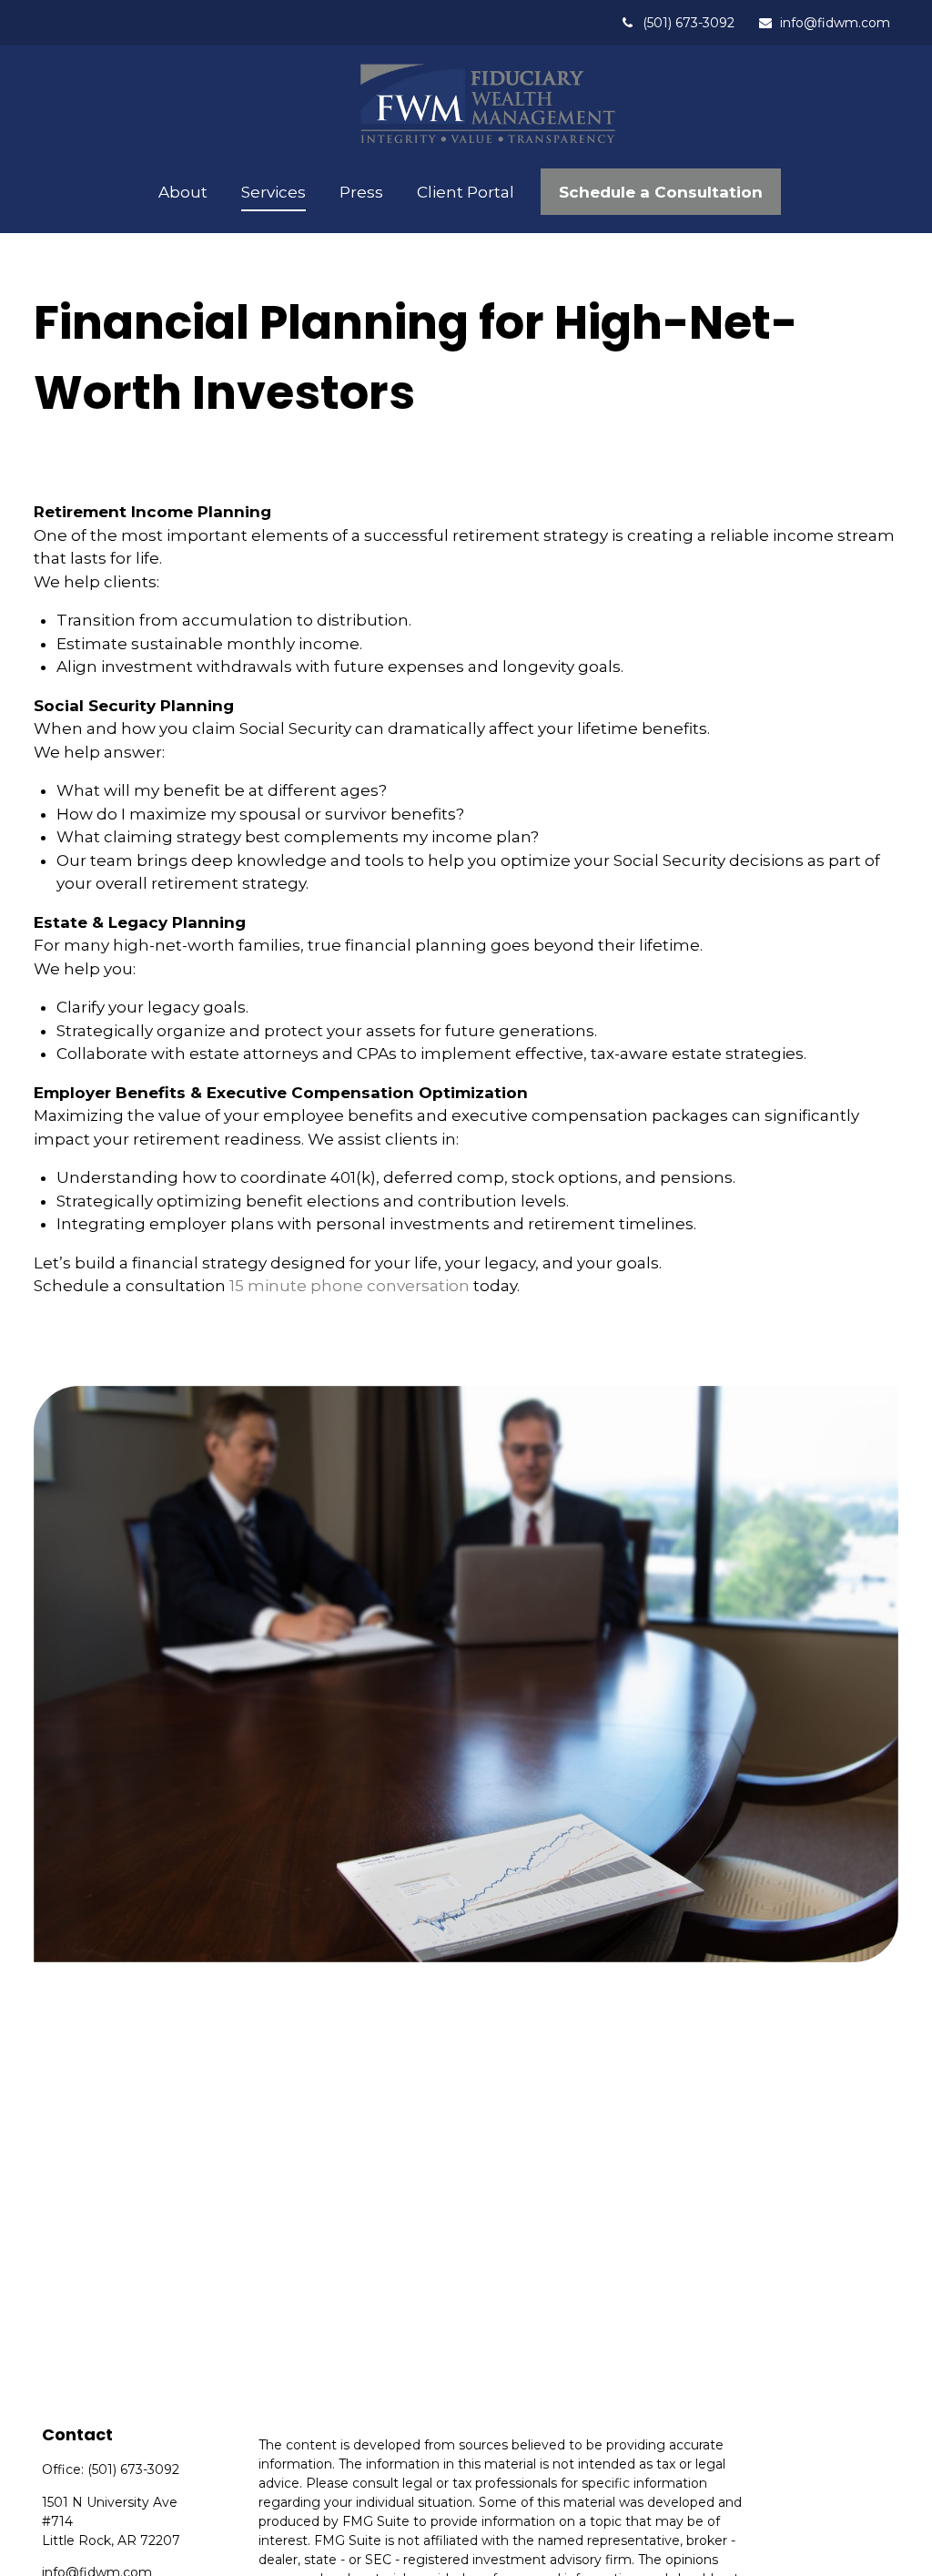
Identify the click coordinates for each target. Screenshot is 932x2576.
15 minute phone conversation (349, 1286)
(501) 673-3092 (689, 23)
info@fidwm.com (835, 23)
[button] (183, 192)
